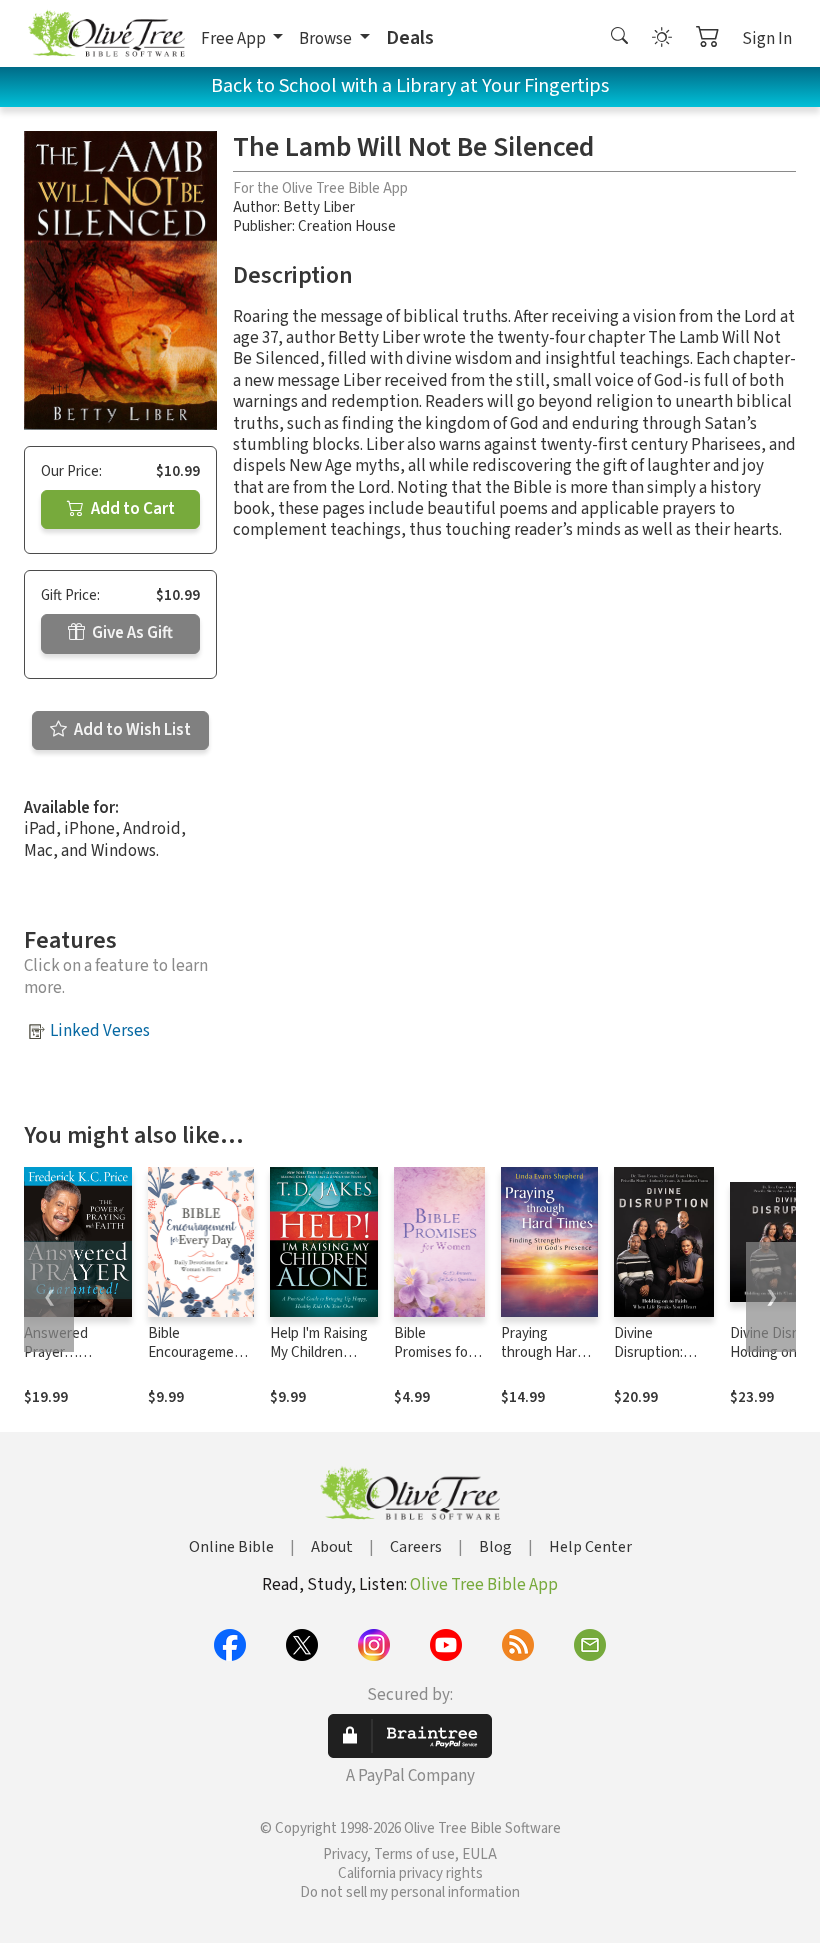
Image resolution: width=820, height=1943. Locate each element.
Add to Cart (131, 509)
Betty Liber (319, 207)
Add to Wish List (131, 730)
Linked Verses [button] (100, 1031)
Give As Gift (131, 633)
